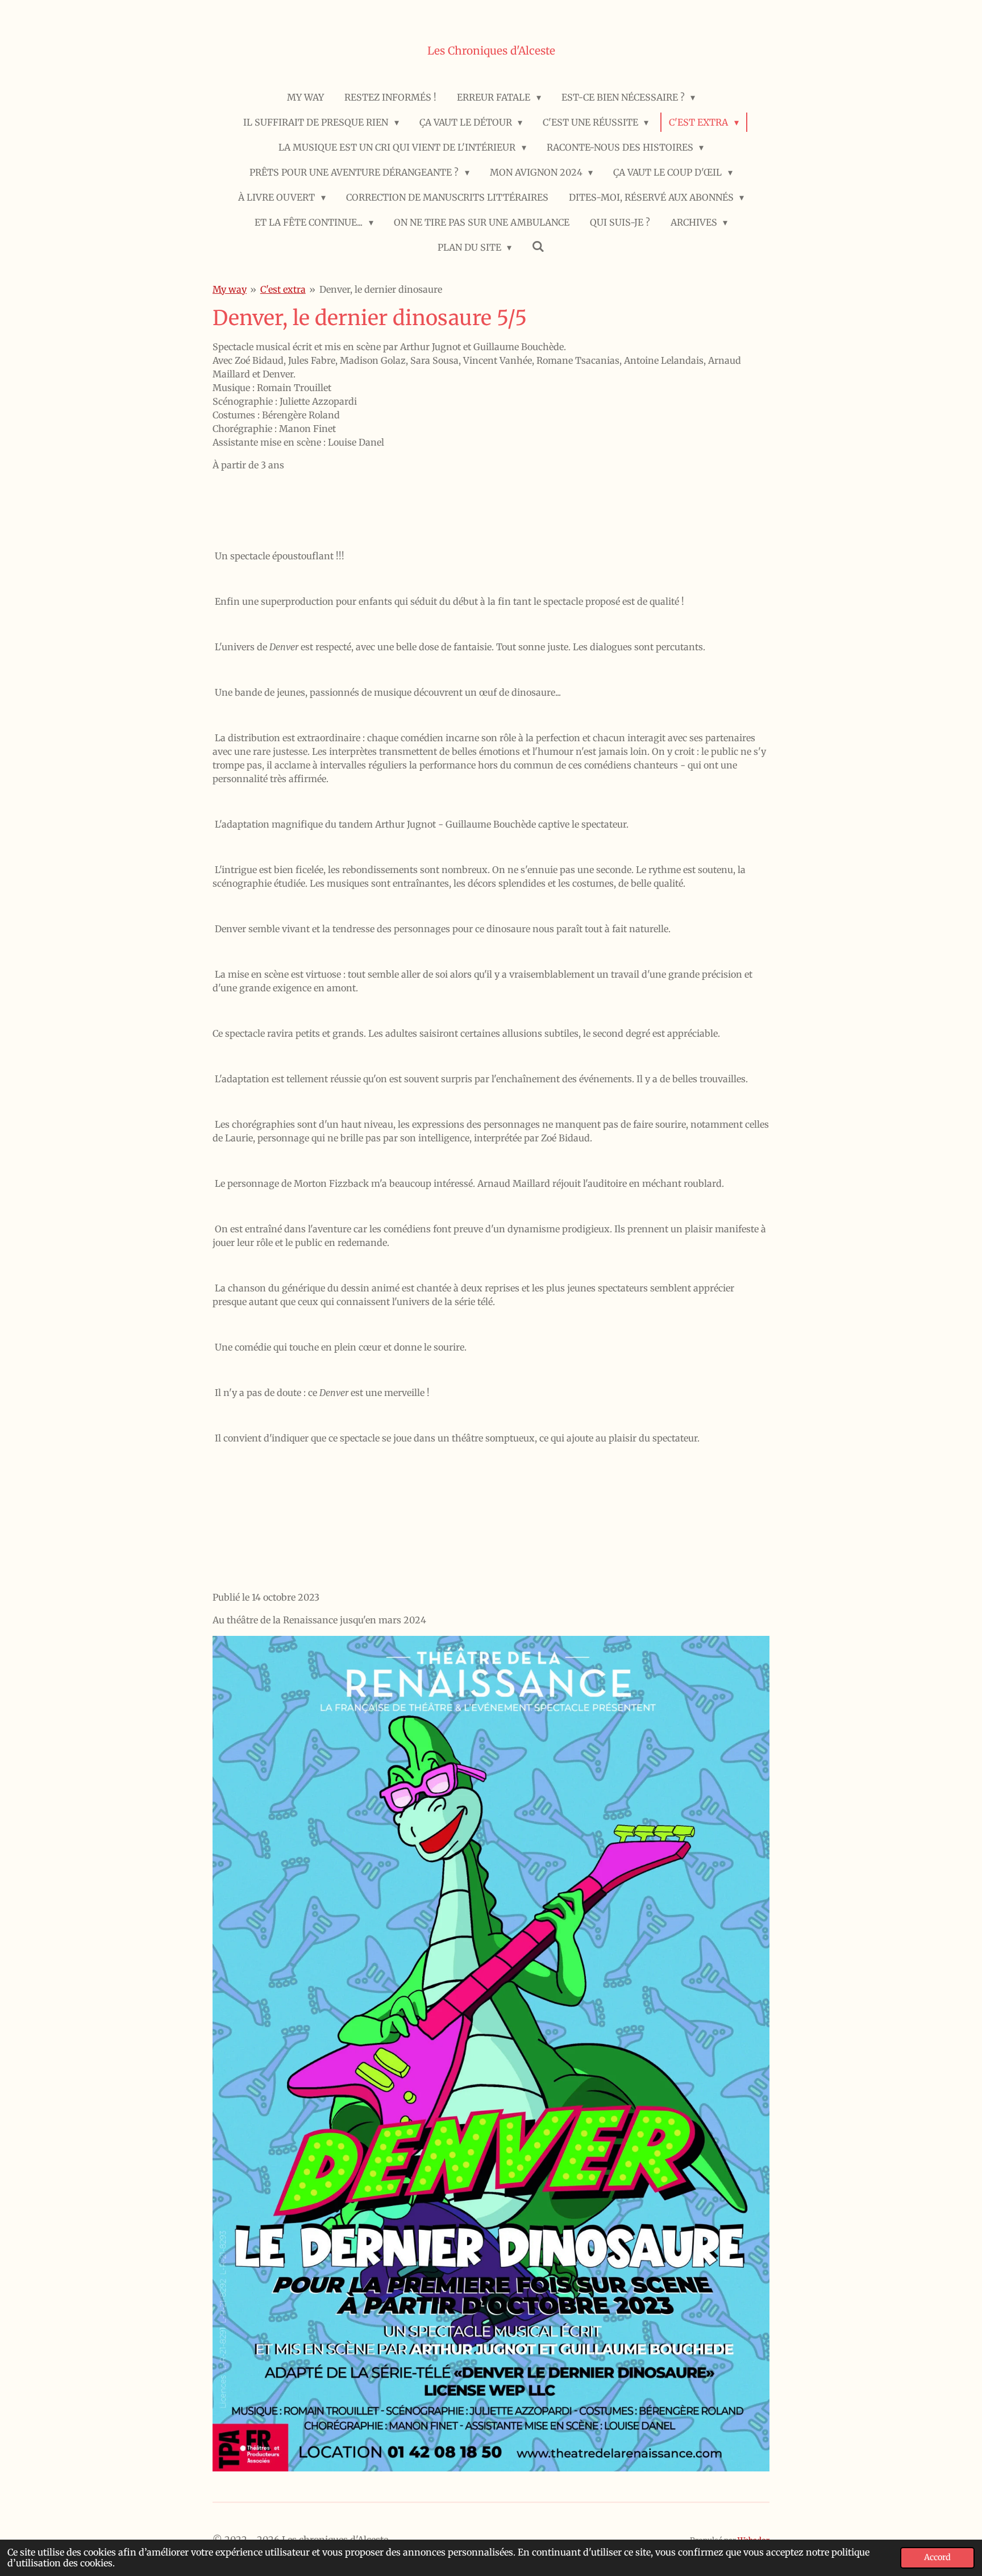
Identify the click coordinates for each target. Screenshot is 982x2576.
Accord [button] (937, 2557)
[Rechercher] (538, 246)
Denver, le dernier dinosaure (381, 289)
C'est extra (283, 289)
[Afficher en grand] (491, 2054)
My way (230, 289)
